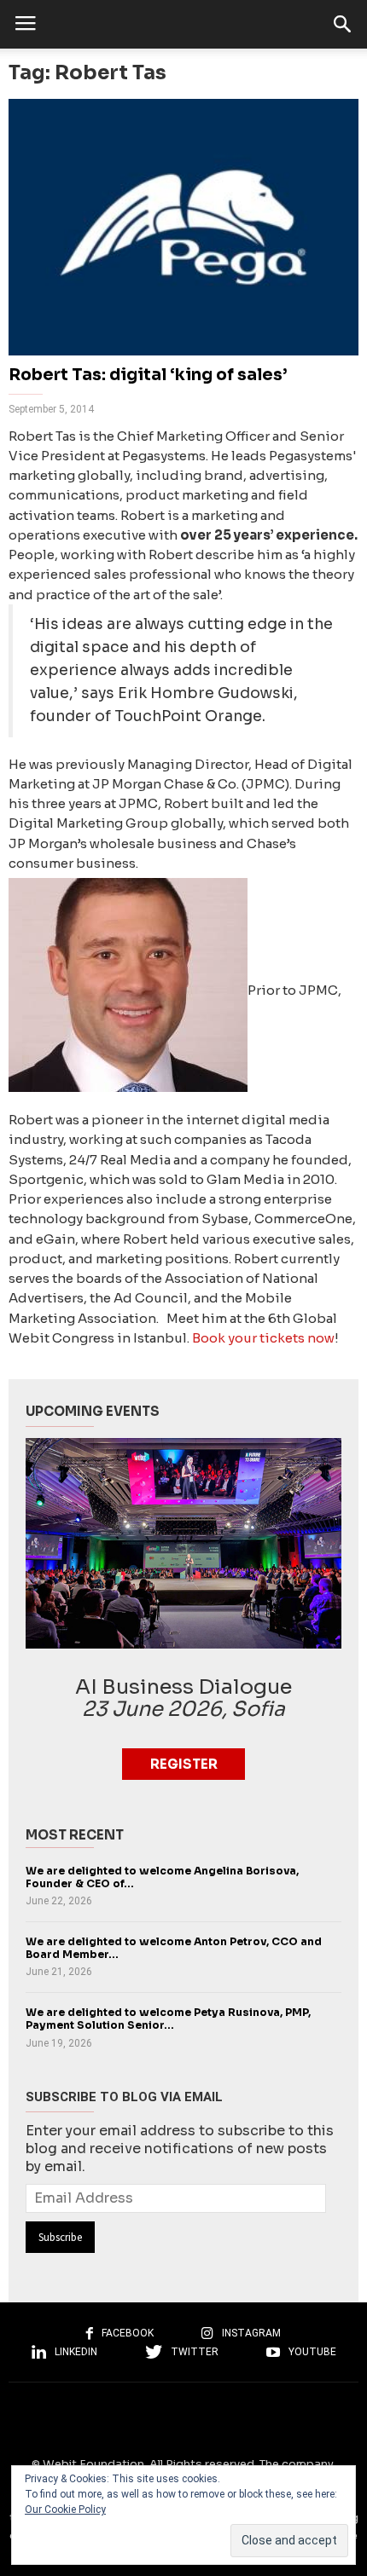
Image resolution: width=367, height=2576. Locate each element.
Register (184, 1764)
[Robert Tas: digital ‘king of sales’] (183, 227)
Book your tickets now (263, 1338)
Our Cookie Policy (65, 2510)
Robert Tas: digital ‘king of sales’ (148, 375)
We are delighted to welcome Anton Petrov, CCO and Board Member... (174, 1948)
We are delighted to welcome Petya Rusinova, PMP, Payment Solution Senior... (168, 2019)
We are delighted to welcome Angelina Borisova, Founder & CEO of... (162, 1877)
